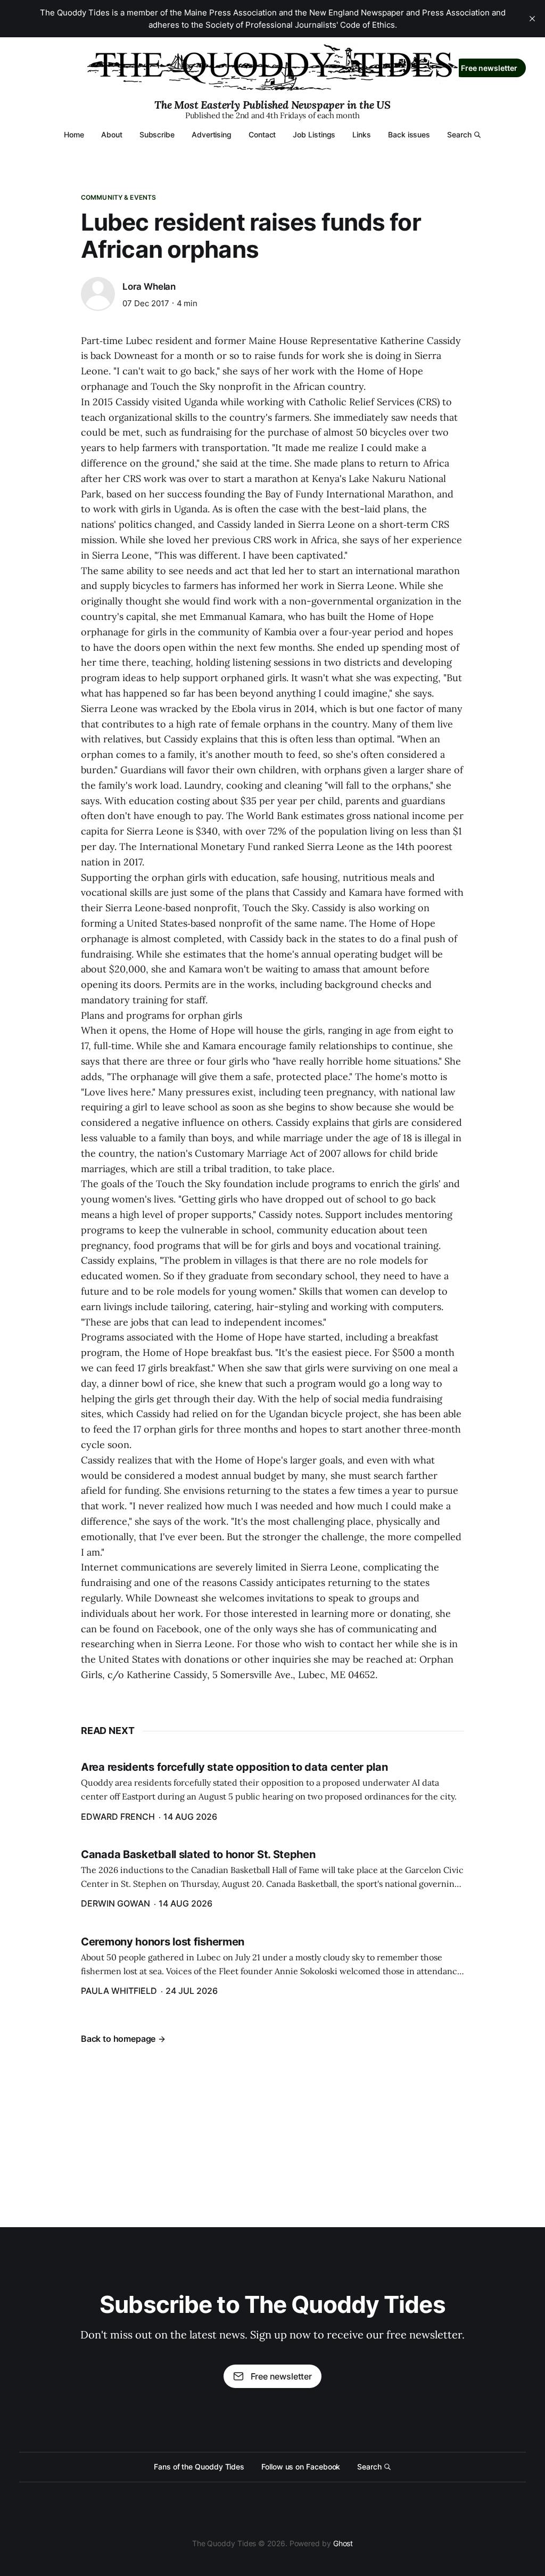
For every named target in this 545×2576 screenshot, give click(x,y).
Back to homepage (118, 2039)
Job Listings (314, 134)
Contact (262, 134)
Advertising (212, 134)
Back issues (409, 134)
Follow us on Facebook (301, 2467)
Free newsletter (489, 68)
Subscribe (157, 134)
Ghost (343, 2543)
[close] (532, 19)
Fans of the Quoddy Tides (199, 2467)
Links (362, 134)
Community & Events (118, 197)
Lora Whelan (149, 287)
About (112, 134)
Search (459, 134)
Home (74, 134)
